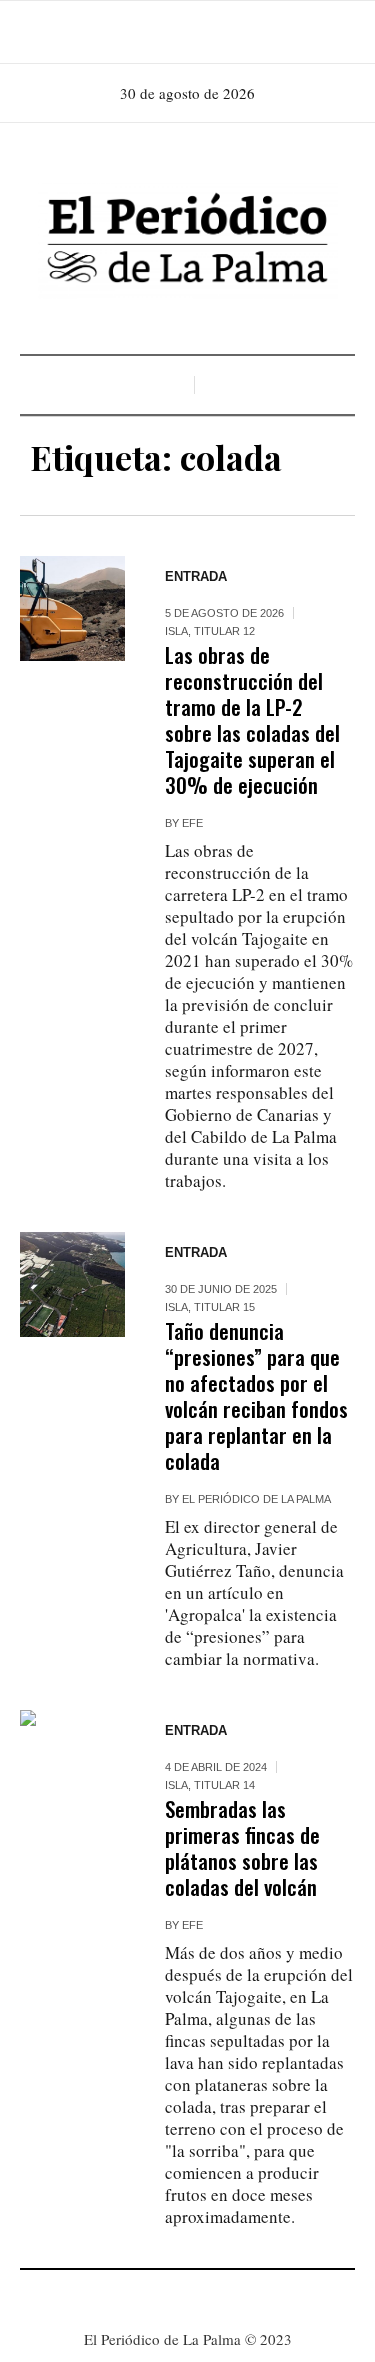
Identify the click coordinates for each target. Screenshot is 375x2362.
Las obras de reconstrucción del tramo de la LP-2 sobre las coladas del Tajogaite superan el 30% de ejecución (252, 719)
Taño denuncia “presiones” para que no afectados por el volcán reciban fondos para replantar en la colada (256, 1395)
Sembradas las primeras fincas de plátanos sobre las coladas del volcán (242, 1847)
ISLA (176, 631)
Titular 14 (224, 1785)
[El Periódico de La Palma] (188, 241)
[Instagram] (186, 32)
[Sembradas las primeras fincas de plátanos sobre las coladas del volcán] (72, 1762)
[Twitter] (214, 32)
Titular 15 (224, 1307)
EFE (192, 823)
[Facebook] (158, 32)
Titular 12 (224, 631)
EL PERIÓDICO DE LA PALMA (256, 1499)
